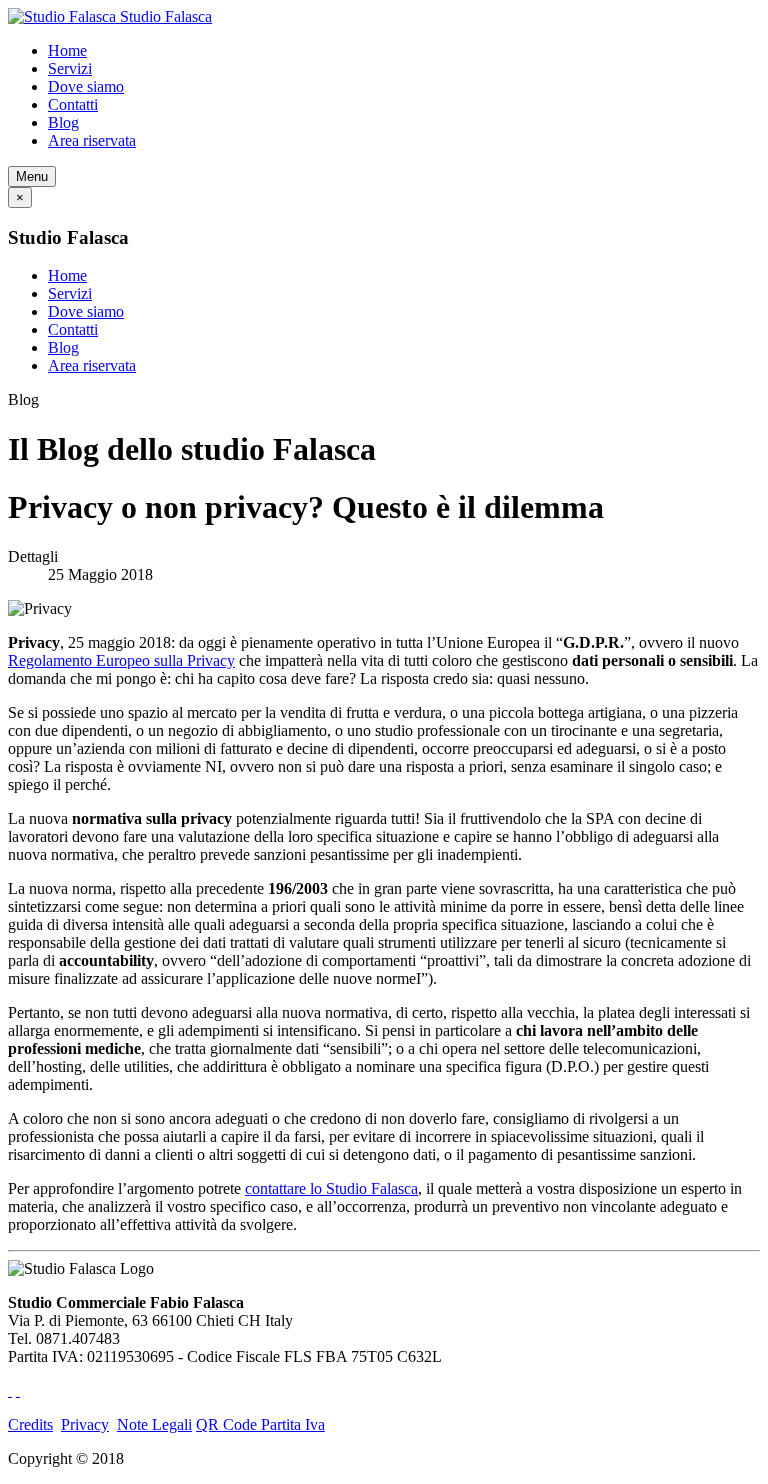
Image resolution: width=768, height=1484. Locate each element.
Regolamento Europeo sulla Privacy (121, 660)
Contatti (73, 104)
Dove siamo (86, 86)
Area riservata (92, 140)
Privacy (85, 1424)
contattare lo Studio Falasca (331, 1188)
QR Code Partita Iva (260, 1424)
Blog (63, 122)
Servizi (70, 68)
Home (67, 50)
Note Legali (154, 1424)
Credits (30, 1424)
